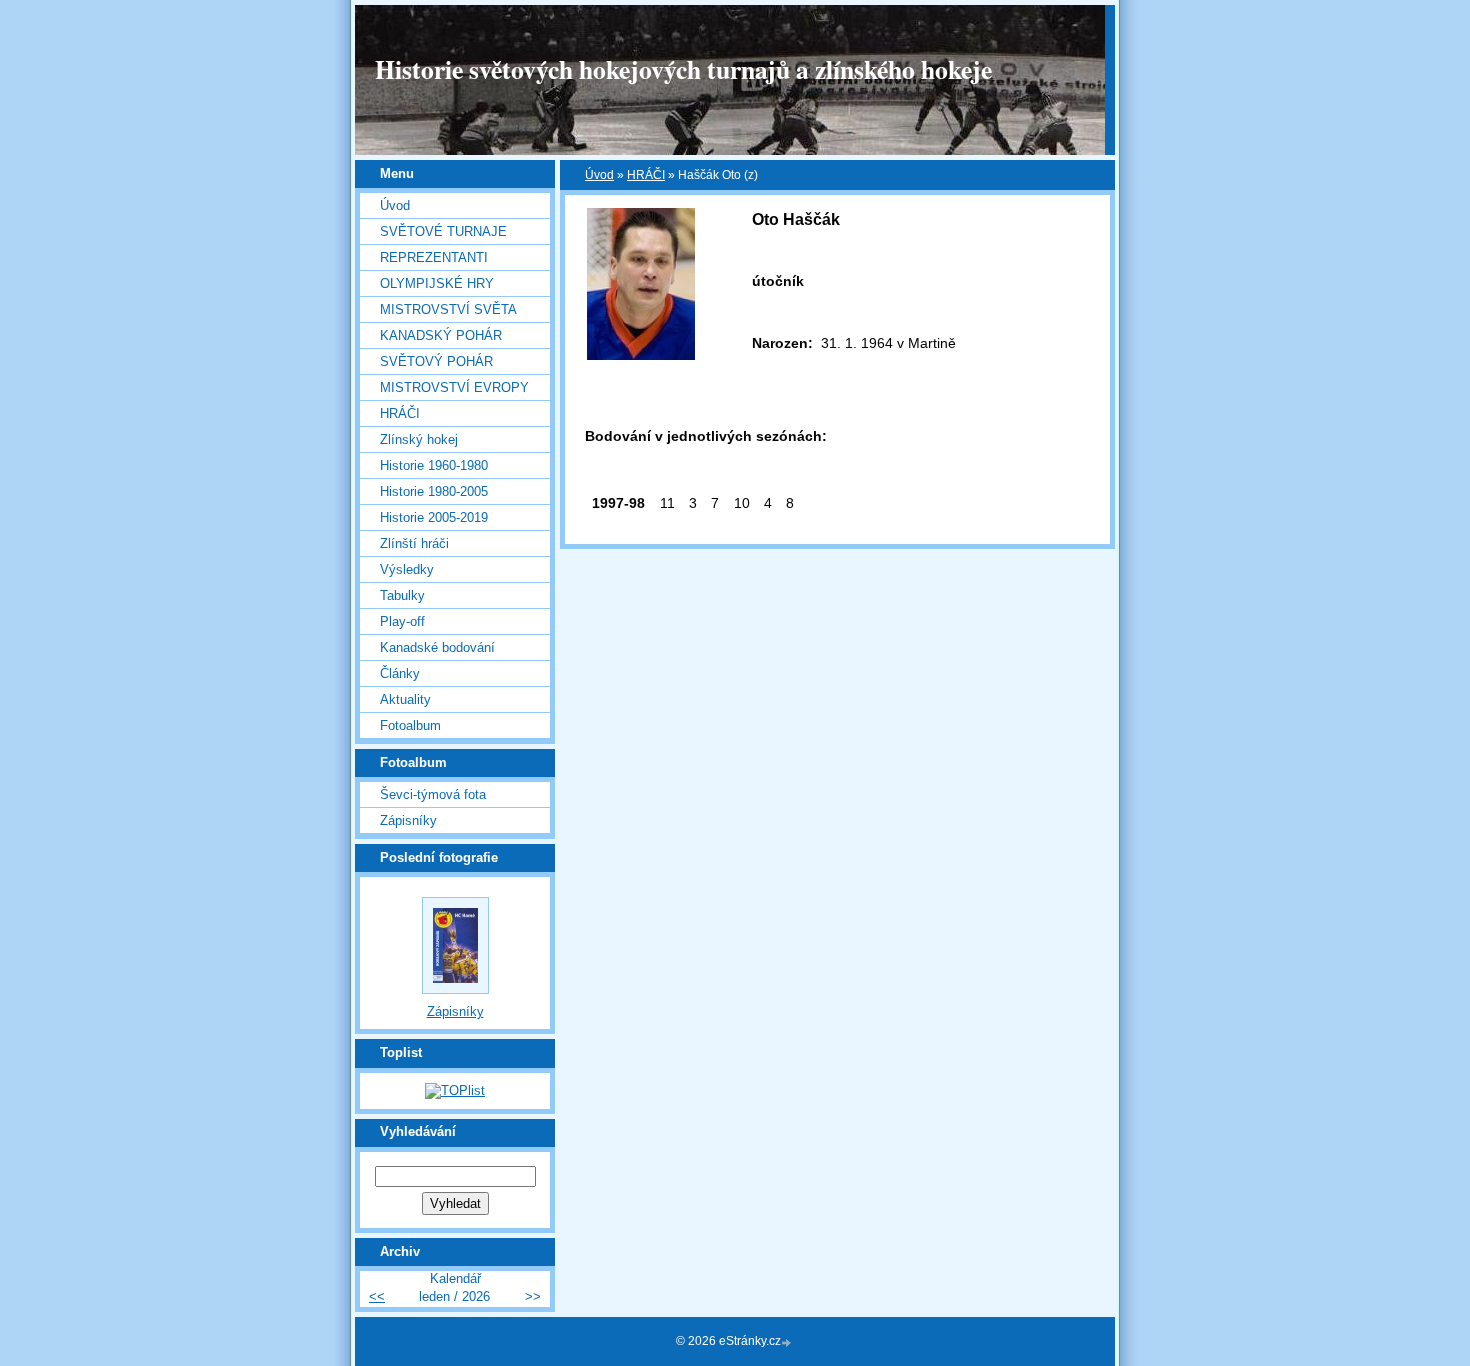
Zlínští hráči (414, 543)
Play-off (402, 621)
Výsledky (407, 569)
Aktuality (405, 699)
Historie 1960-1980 (434, 465)
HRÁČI (646, 175)
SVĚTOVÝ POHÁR (436, 361)
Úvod (599, 175)
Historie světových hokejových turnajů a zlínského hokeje (683, 69)
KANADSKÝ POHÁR (441, 335)
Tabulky (402, 595)
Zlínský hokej (419, 439)
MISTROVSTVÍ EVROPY (454, 387)
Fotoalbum (410, 725)
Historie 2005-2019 (434, 517)
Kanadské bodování (437, 647)
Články (400, 673)
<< (377, 1296)
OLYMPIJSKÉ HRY (437, 283)
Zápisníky (408, 820)
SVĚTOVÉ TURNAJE (443, 231)
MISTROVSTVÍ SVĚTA (448, 309)
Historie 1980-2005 (434, 491)
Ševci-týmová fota (433, 794)
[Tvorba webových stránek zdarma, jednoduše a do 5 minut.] (788, 1342)
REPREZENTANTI (434, 257)
